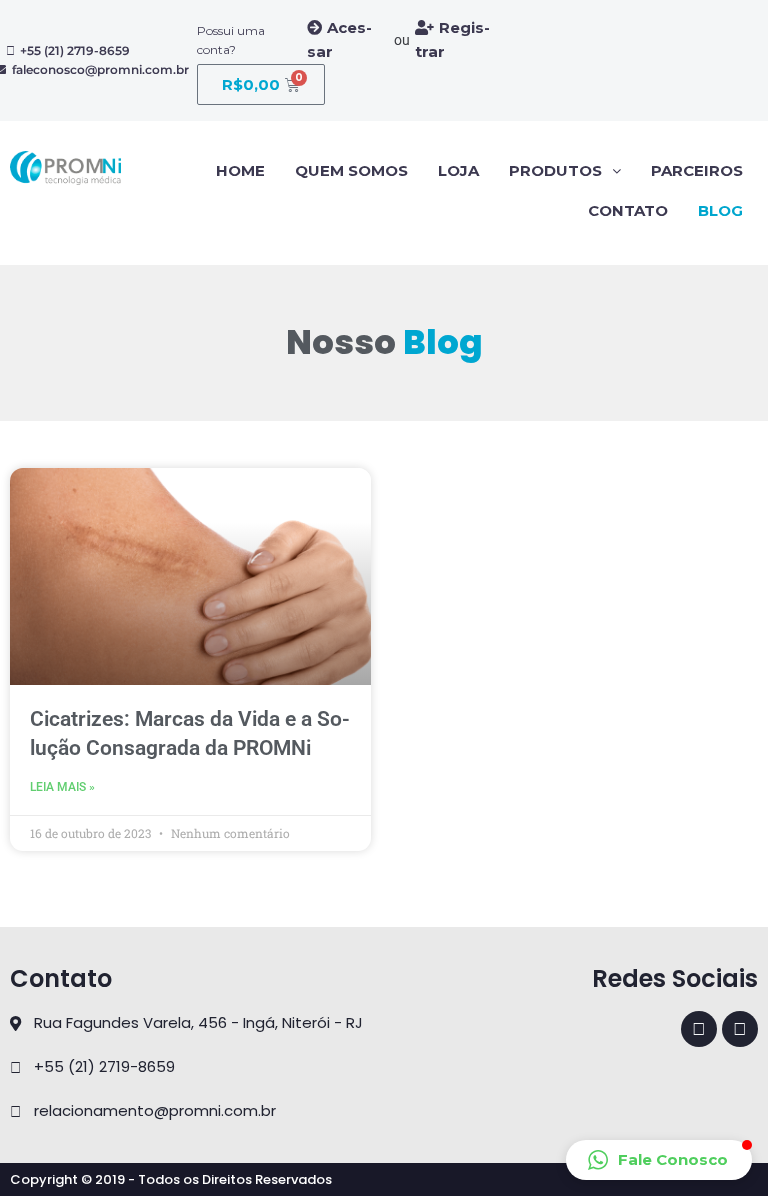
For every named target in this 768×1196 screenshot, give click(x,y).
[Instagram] (740, 1029)
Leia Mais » (62, 787)
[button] (659, 1160)
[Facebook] (699, 1029)
